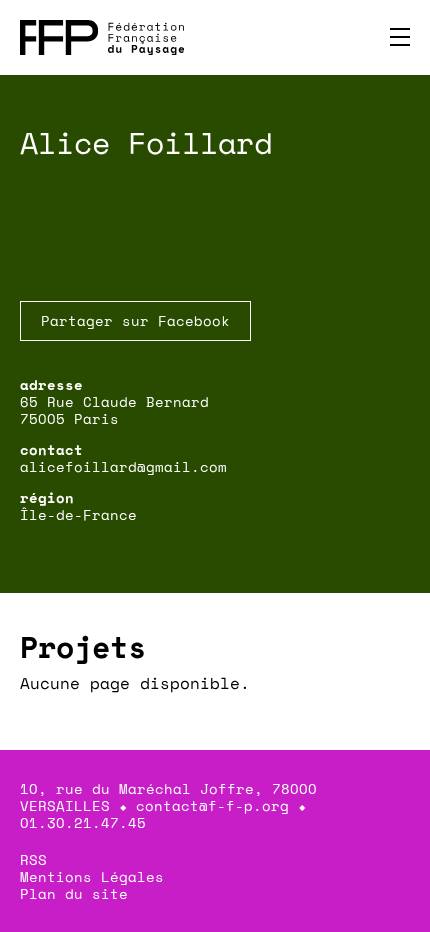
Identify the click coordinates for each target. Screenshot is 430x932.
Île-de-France (78, 514)
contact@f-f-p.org (212, 805)
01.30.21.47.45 (83, 822)
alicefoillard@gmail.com (123, 466)
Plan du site (74, 893)
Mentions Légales (92, 876)
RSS (33, 859)
